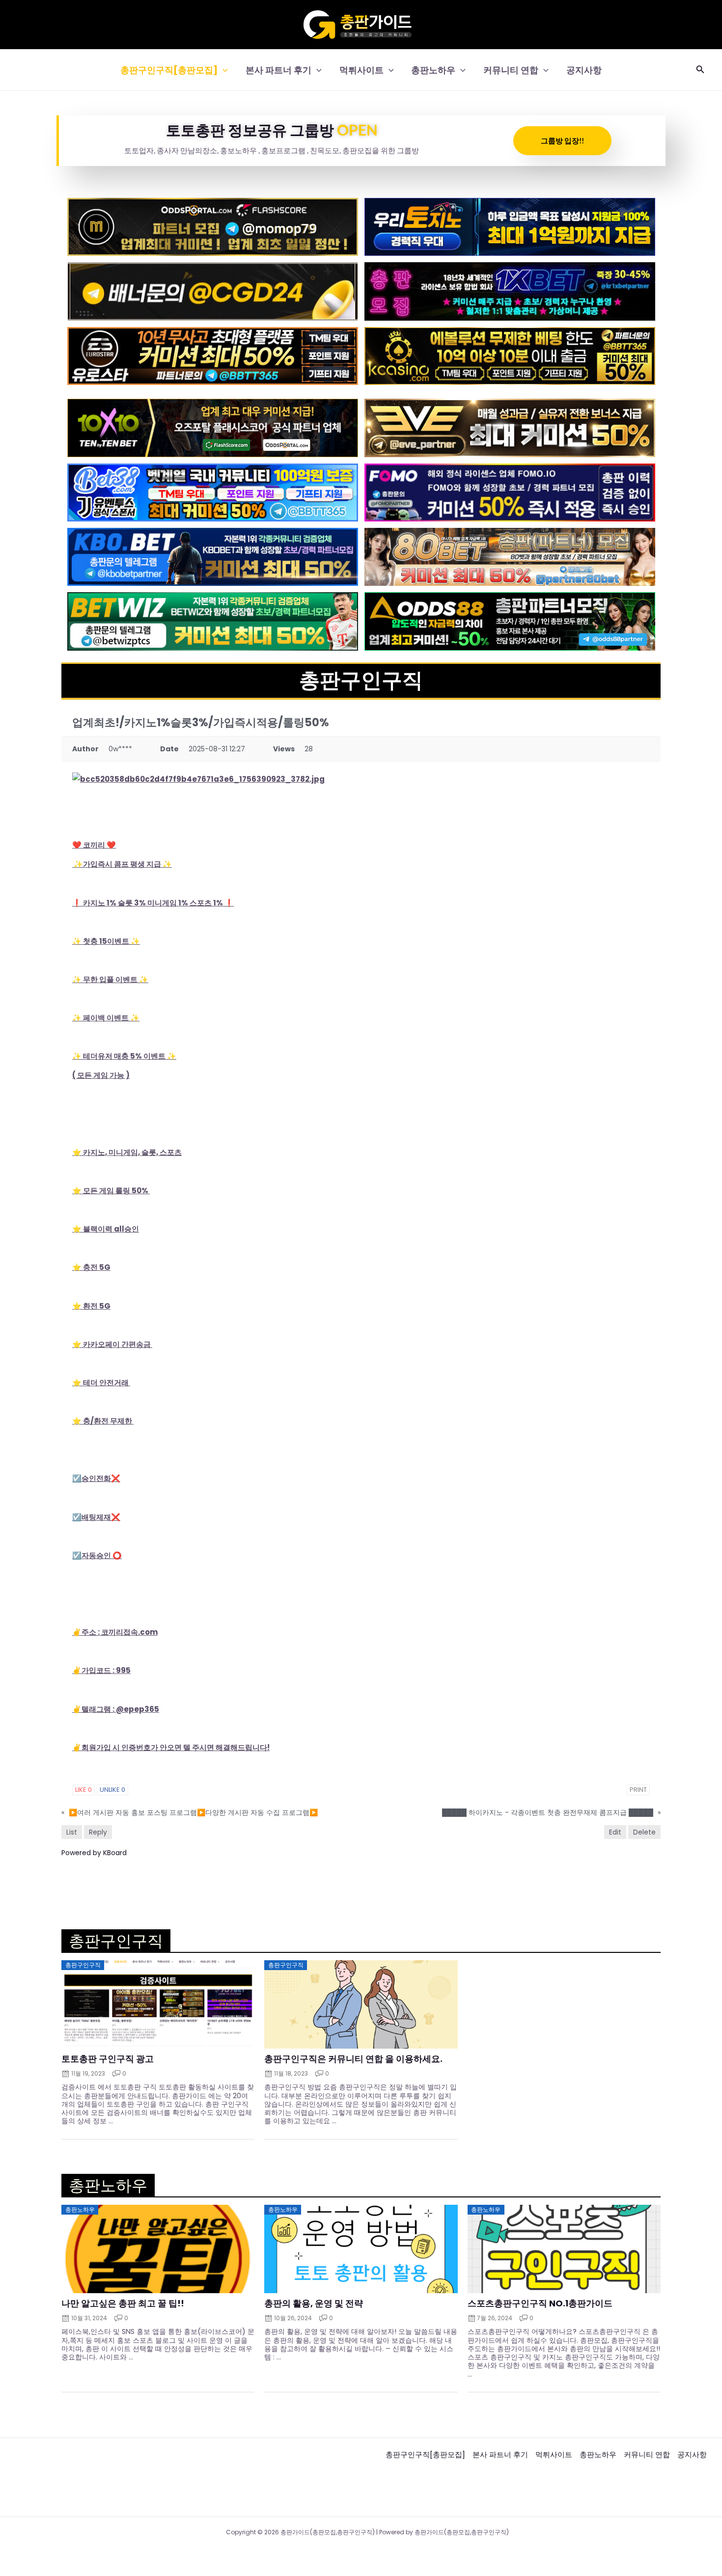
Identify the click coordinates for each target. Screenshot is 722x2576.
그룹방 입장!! (562, 140)
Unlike (112, 1790)
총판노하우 (433, 70)
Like (83, 1790)
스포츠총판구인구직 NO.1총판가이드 (540, 2303)
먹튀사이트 (361, 70)
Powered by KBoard (94, 1853)
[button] (223, 70)
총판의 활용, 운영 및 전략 (314, 2303)
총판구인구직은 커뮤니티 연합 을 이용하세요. (353, 2059)
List (72, 1832)
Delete (644, 1832)
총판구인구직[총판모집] (169, 70)
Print (638, 1790)
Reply (98, 1832)
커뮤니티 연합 (511, 70)
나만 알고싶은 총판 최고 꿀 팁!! (123, 2303)
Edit (615, 1832)
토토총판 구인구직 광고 (108, 2059)
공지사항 (584, 70)
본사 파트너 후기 (278, 70)
